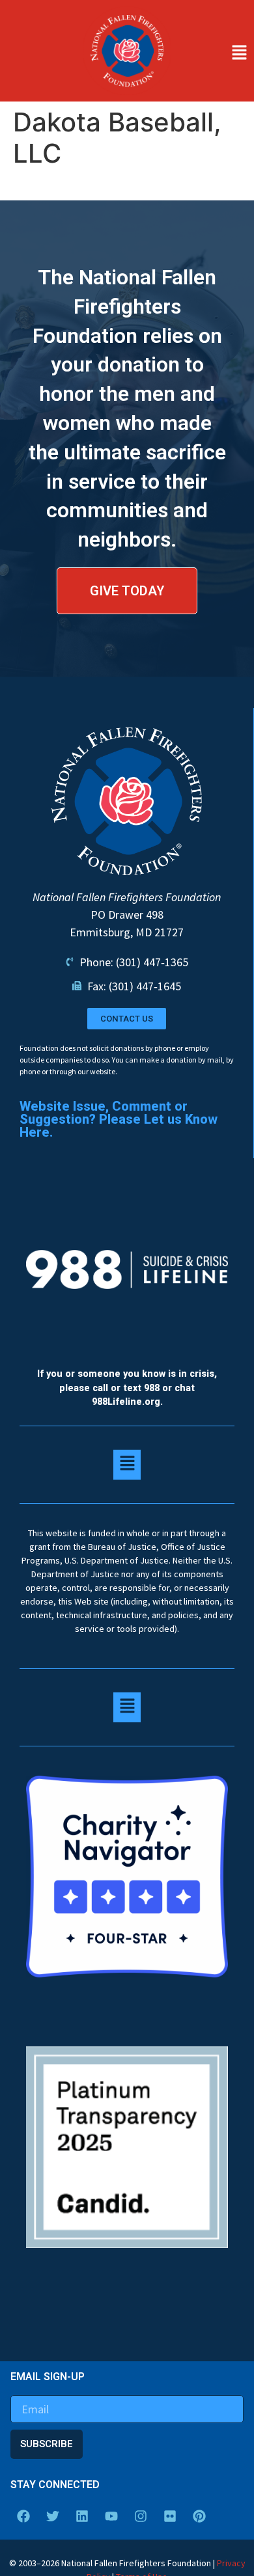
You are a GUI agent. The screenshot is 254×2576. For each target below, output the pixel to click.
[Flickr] (170, 2516)
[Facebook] (23, 2516)
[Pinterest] (199, 2516)
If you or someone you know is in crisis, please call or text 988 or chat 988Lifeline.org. (127, 1388)
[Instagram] (141, 2516)
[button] (216, 53)
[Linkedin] (82, 2516)
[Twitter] (53, 2516)
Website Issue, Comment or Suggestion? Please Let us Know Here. (119, 1119)
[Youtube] (111, 2516)
